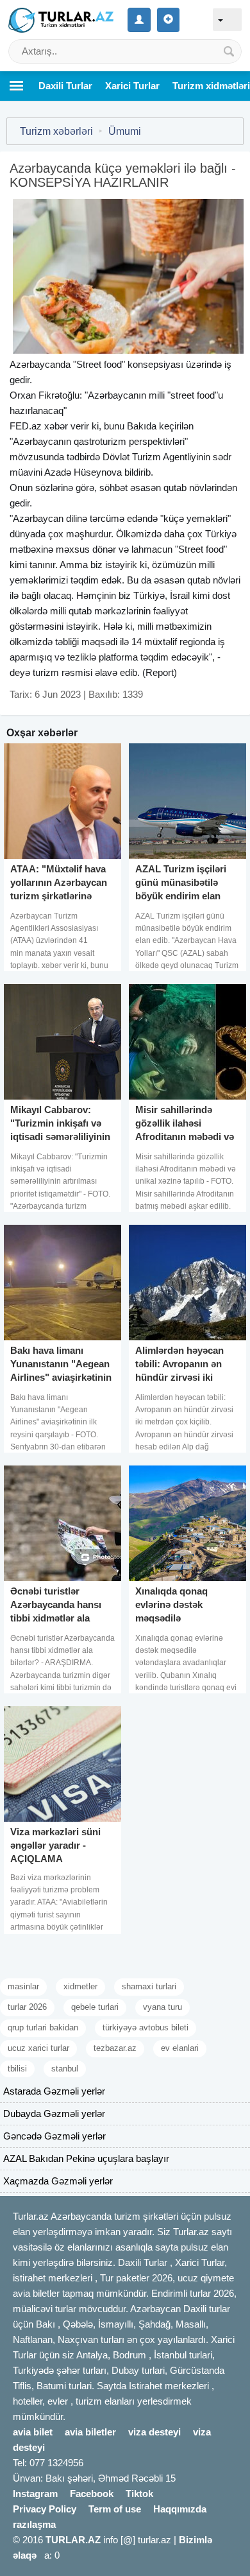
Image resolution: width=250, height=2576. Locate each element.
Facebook (92, 2494)
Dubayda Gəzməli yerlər (54, 2114)
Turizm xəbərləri (56, 131)
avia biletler (90, 2432)
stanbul (65, 2069)
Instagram (35, 2494)
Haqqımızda (180, 2509)
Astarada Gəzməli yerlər (54, 2091)
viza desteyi (154, 2432)
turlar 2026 (27, 2007)
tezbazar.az (115, 2048)
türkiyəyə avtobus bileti (146, 2027)
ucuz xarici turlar (38, 2048)
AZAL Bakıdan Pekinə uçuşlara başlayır (86, 2158)
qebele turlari (95, 2007)
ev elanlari (180, 2048)
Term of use (115, 2509)
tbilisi (17, 2069)
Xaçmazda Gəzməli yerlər (58, 2181)
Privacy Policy (45, 2509)
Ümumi (125, 131)
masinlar (23, 1986)
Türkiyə (221, 534)
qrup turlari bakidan (43, 2027)
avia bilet (33, 2432)
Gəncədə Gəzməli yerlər (54, 2136)
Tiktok (139, 2494)
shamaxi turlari (149, 1986)
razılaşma (34, 2524)
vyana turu (162, 2007)
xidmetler (80, 1986)
